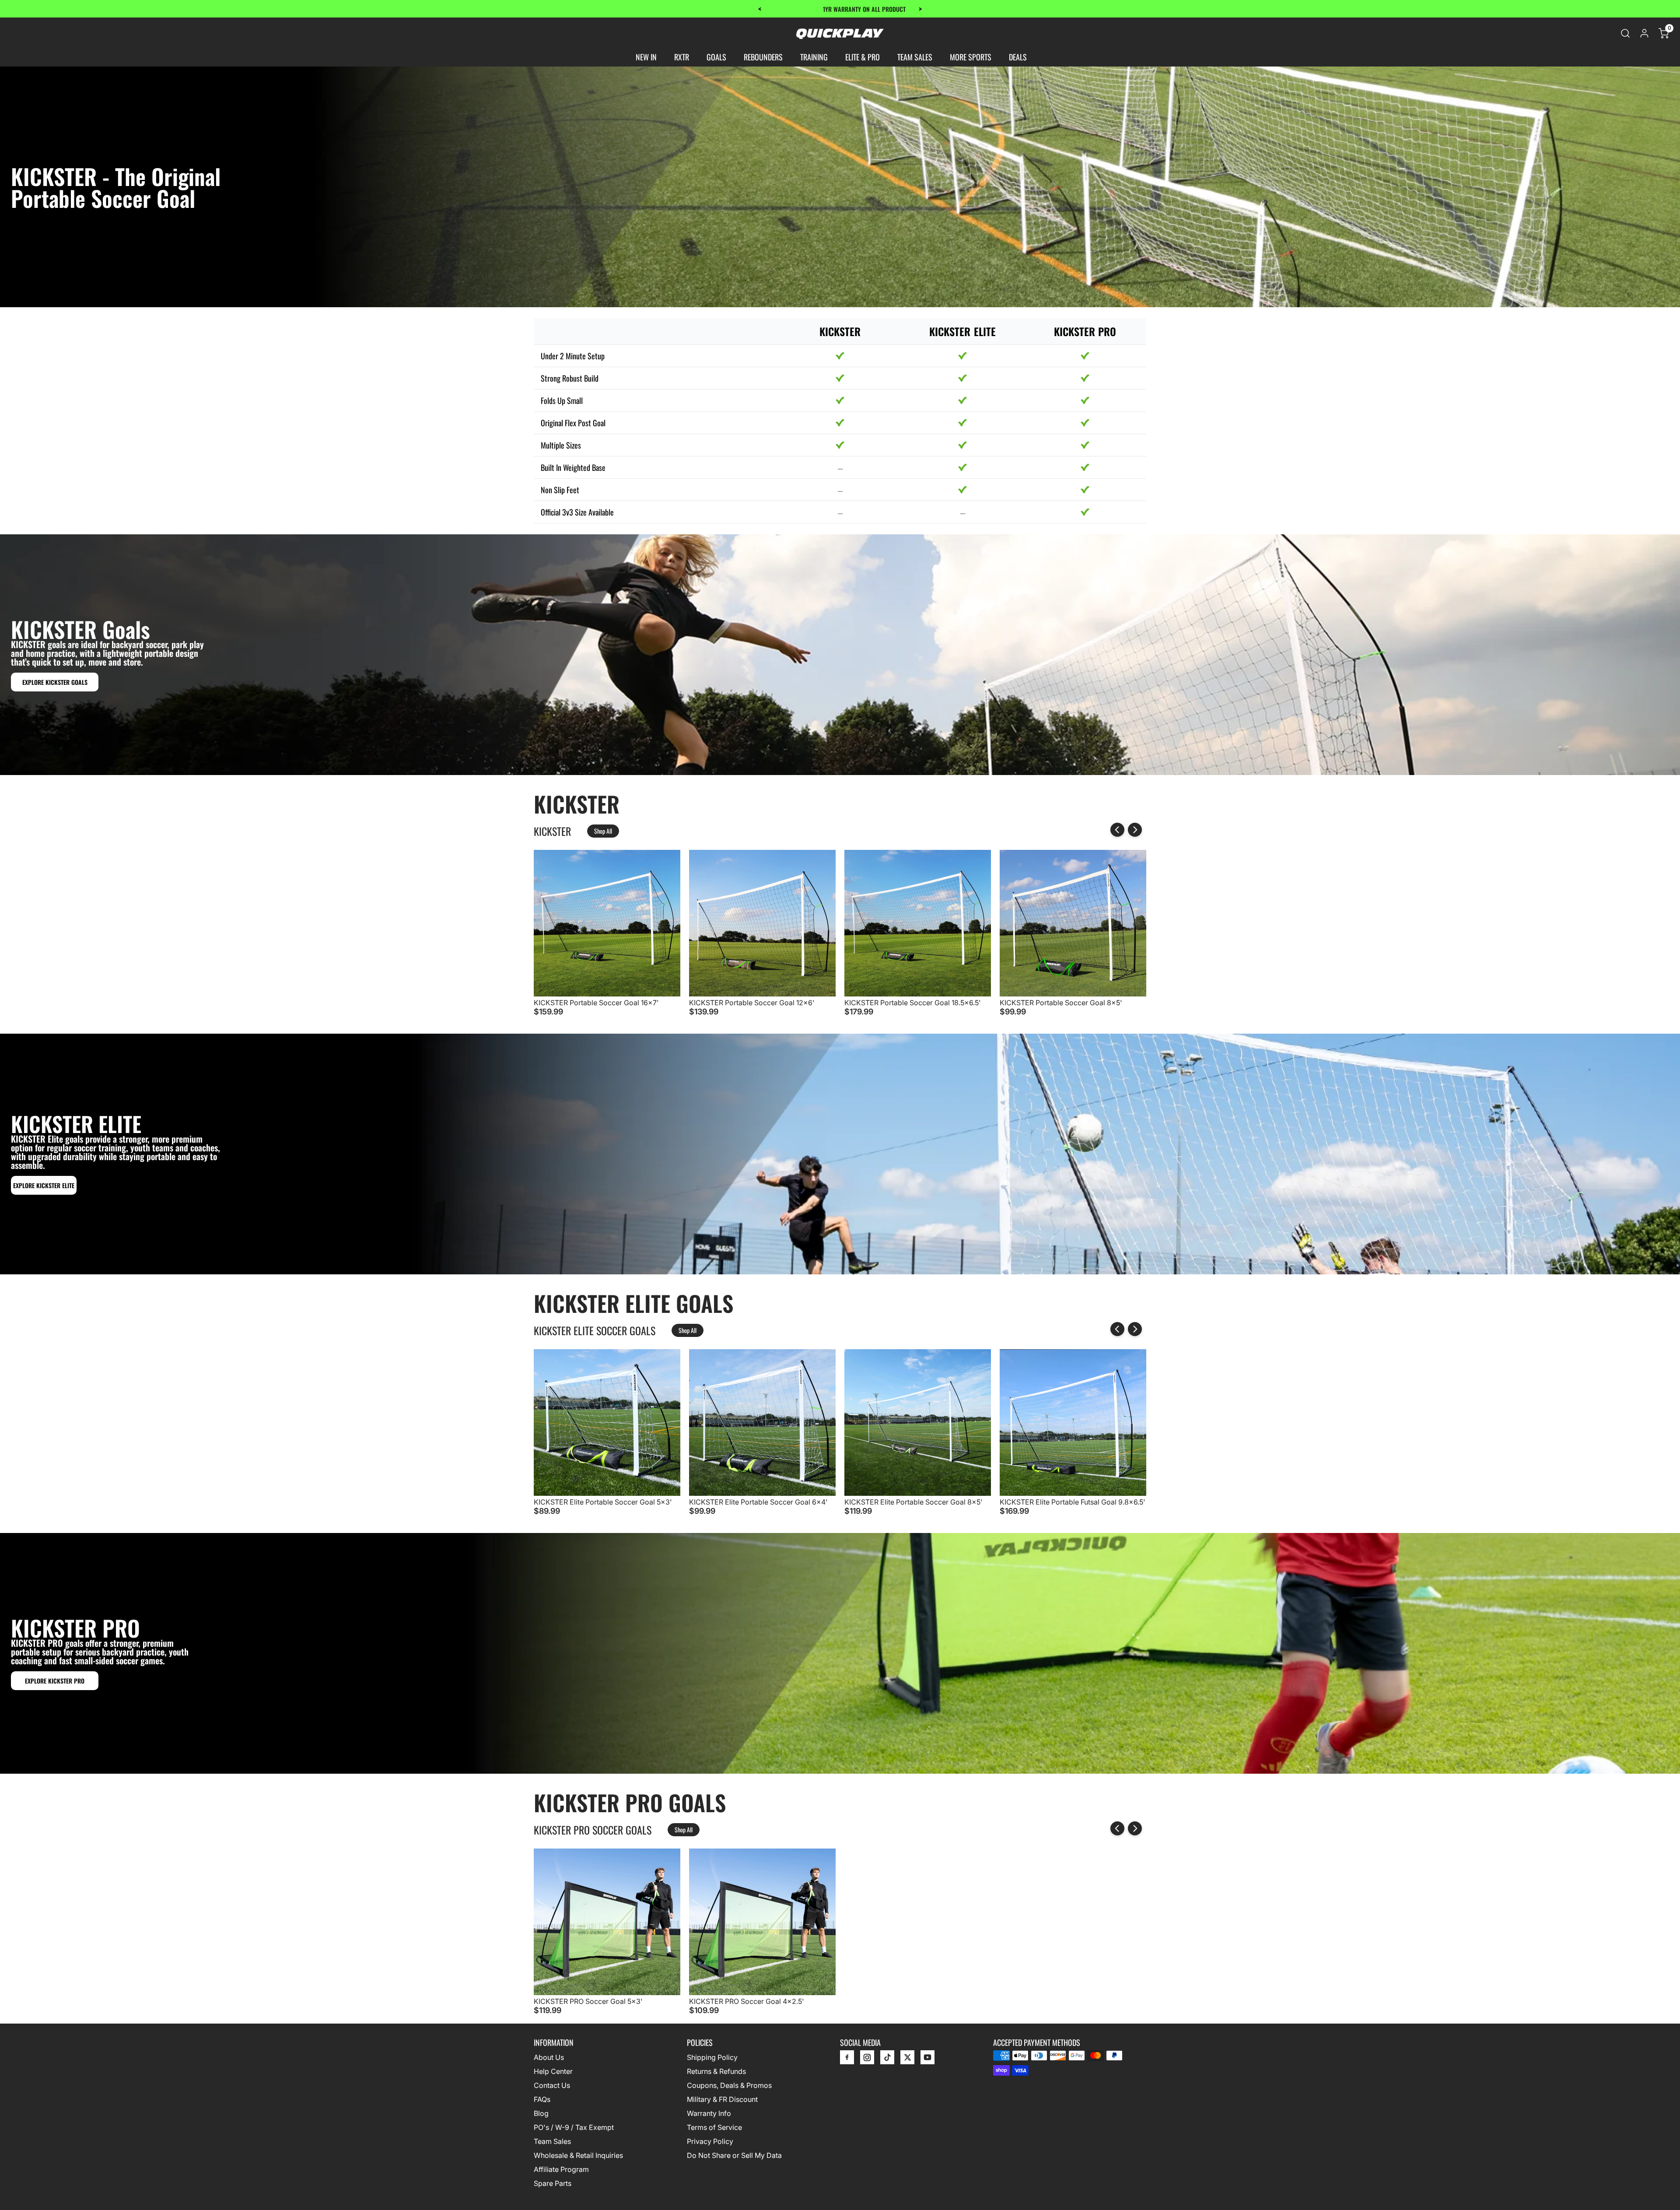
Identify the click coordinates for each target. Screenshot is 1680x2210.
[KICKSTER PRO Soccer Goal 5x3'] (607, 1993)
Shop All (603, 831)
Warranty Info (709, 2113)
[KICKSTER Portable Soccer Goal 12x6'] (762, 994)
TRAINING (814, 57)
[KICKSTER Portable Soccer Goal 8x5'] (1073, 994)
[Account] (1644, 33)
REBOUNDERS (763, 57)
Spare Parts (553, 2183)
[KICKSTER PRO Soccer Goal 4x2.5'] (762, 1993)
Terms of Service (714, 2127)
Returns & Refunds (716, 2071)
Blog (541, 2113)
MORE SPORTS (971, 57)
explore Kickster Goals (55, 682)
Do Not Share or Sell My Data (734, 2155)
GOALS (716, 57)
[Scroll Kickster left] (1117, 830)
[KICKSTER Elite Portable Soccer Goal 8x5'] (918, 1493)
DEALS (1018, 57)
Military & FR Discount (722, 2099)
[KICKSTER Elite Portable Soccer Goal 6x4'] (762, 1493)
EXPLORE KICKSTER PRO (55, 1681)
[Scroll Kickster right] (1135, 830)
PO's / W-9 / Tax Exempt (574, 2127)
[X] (907, 2059)
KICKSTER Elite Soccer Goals (595, 1330)
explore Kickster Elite (44, 1185)
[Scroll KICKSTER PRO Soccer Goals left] (1117, 1828)
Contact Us (552, 2085)
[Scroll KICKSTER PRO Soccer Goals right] (1135, 1828)
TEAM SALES (915, 57)
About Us (549, 2057)
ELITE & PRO (863, 57)
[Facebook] (847, 2059)
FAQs (542, 2099)
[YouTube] (927, 2059)
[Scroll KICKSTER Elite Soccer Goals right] (1135, 1329)
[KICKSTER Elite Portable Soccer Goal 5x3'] (607, 1493)
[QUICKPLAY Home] (840, 33)
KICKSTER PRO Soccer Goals (593, 1830)
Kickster (552, 831)
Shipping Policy (712, 2057)
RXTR (682, 57)
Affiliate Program (561, 2169)
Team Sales (552, 2141)
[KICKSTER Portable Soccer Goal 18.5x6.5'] (918, 994)
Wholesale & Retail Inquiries (578, 2155)
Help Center (553, 2071)
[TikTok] (887, 2059)
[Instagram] (867, 2059)
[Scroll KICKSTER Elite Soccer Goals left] (1117, 1329)
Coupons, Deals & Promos (729, 2085)
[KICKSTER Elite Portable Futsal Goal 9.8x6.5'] (1073, 1493)
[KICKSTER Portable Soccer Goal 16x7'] (607, 994)
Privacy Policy (710, 2141)
